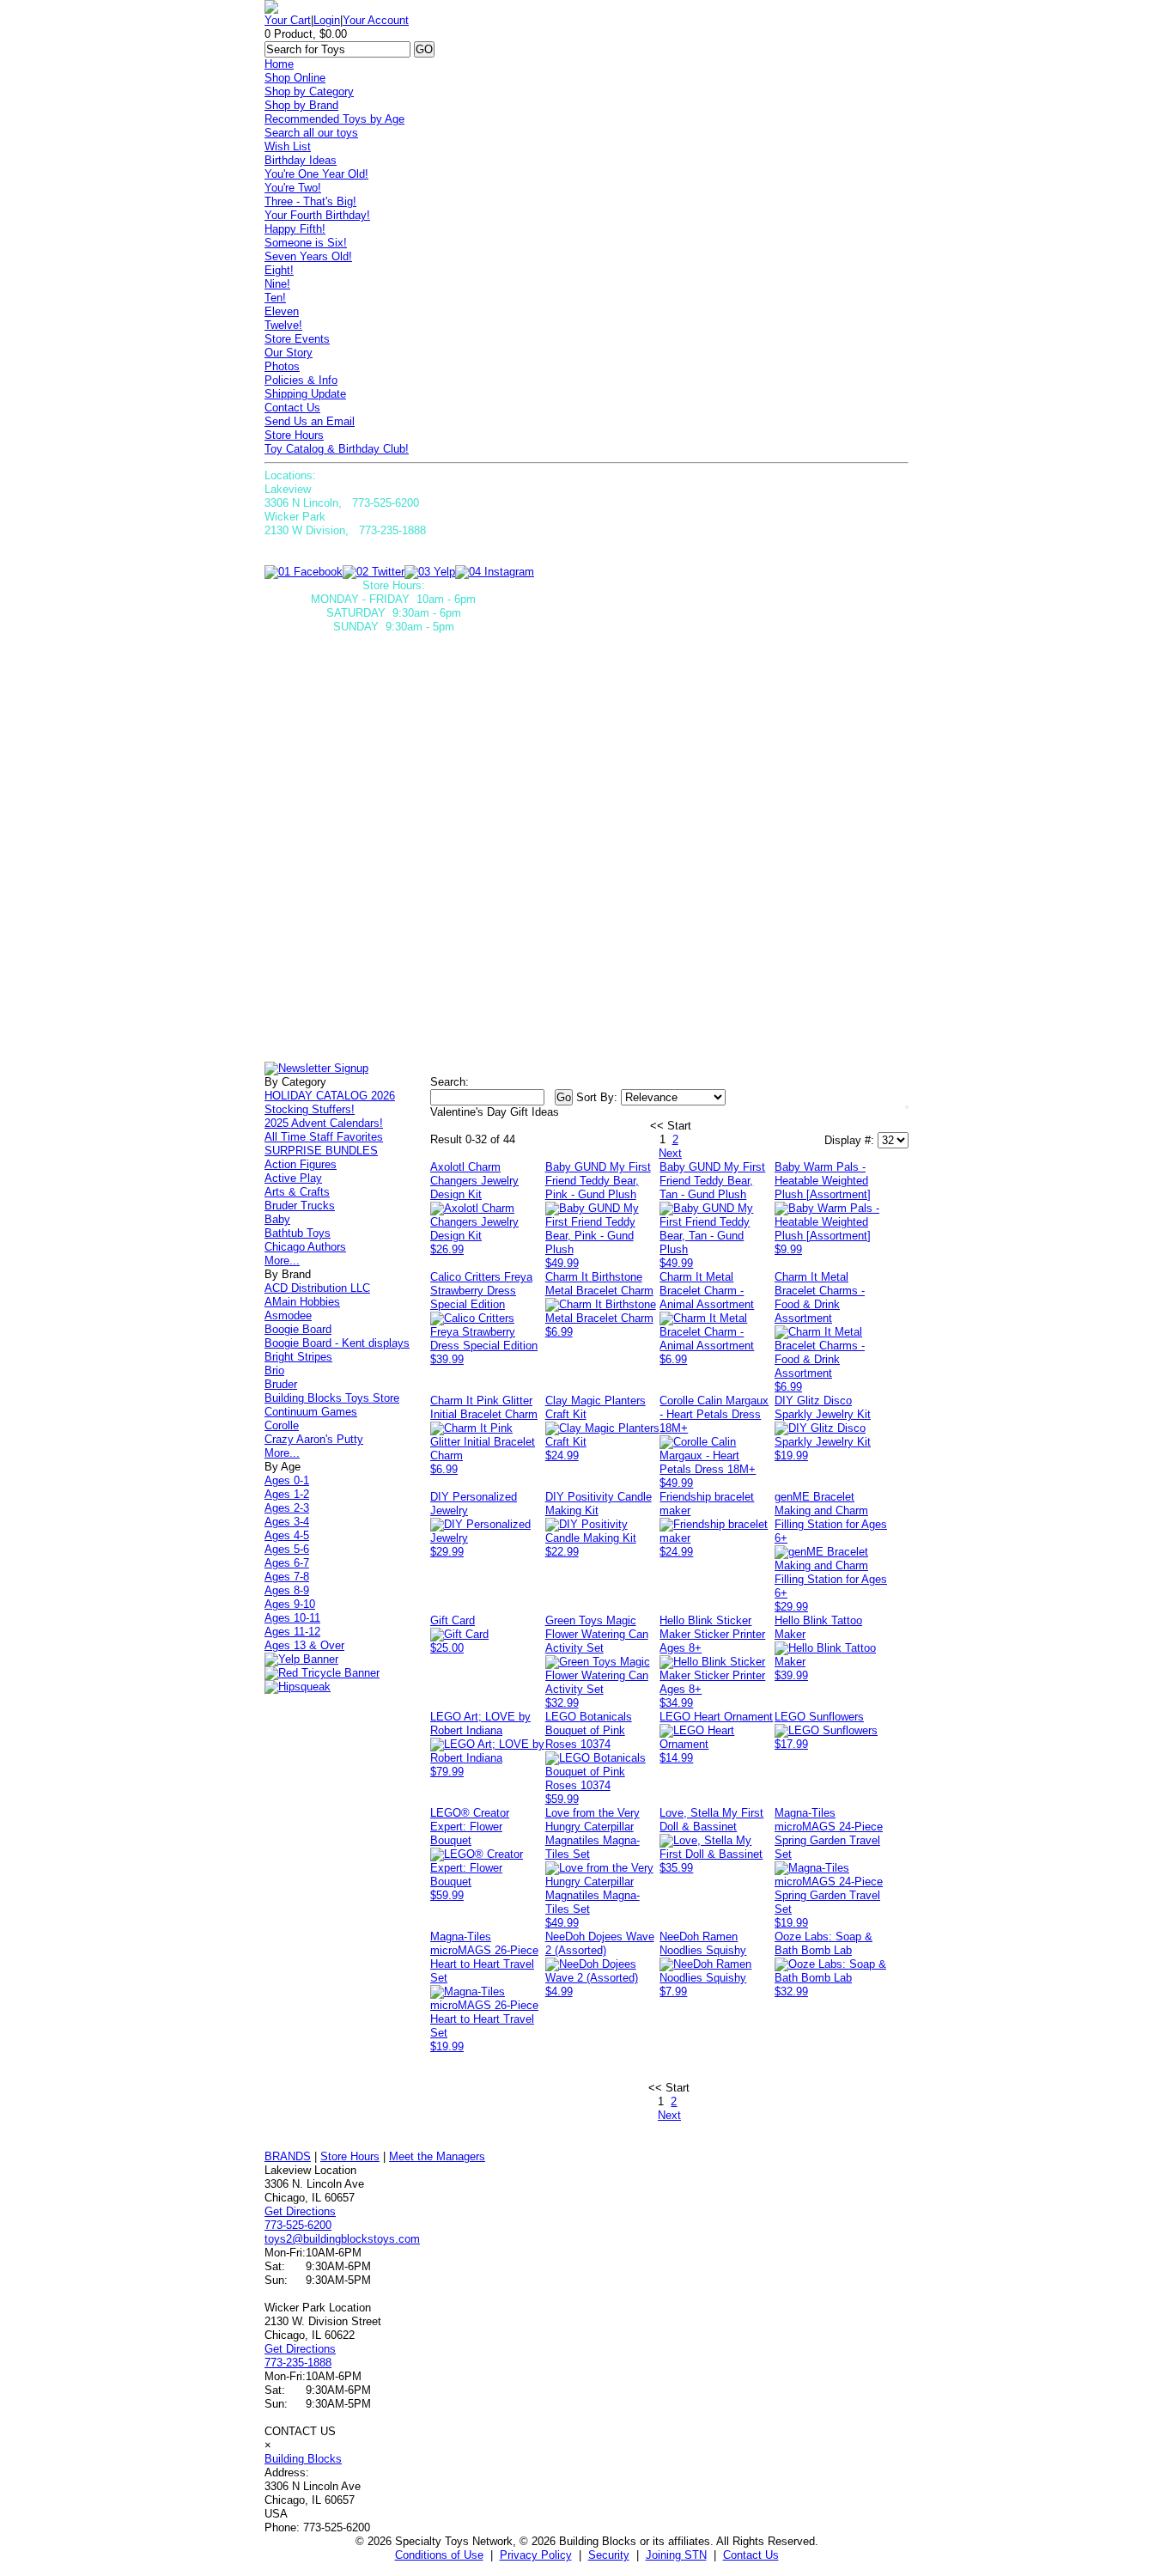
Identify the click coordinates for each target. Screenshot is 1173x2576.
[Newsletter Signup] (316, 1068)
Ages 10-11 (292, 1618)
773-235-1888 (298, 2363)
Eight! (279, 270)
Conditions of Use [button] (439, 2555)
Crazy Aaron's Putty (314, 1439)
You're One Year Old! (316, 174)
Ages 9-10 (290, 1604)
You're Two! (293, 188)
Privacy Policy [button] (536, 2555)
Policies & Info (301, 380)
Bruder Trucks (300, 1206)
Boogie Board (298, 1329)
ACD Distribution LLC (317, 1288)
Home (279, 64)
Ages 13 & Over (304, 1645)
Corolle (282, 1425)
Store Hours (294, 435)
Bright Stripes (298, 1357)
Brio (274, 1370)
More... (282, 1261)
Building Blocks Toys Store (332, 1398)
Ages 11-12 (292, 1632)
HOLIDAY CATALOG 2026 (330, 1096)
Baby (277, 1219)
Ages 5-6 (287, 1549)
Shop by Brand (301, 105)
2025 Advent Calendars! (324, 1123)
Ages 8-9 (287, 1590)
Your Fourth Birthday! (317, 215)
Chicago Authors (305, 1247)
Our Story (289, 353)
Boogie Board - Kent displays (337, 1343)
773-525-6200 (298, 2225)
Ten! (275, 298)
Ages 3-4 (287, 1522)
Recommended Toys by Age (334, 119)
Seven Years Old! (308, 256)
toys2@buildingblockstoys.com (342, 2239)
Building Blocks (303, 2459)
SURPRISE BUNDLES (321, 1151)
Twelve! (283, 325)
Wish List (288, 146)
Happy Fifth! (295, 229)
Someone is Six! (306, 243)
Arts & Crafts (297, 1192)
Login (327, 20)
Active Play (293, 1178)
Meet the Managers (437, 2156)
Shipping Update (305, 394)
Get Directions (300, 2211)
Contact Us (292, 408)
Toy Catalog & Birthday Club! (337, 449)
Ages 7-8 (287, 1577)
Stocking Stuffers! (310, 1109)
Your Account (376, 20)
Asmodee (288, 1315)
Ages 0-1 (287, 1480)
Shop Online (295, 78)
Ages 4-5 (287, 1535)
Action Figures (301, 1164)
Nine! (277, 284)
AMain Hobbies (302, 1302)
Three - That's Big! (310, 201)
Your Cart (288, 20)
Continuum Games (311, 1412)
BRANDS (288, 2156)
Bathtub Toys (298, 1233)
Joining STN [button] (676, 2555)
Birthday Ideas (301, 160)
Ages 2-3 (287, 1508)
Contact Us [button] (751, 2555)
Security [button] (609, 2555)
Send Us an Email (310, 421)
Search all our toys (311, 133)
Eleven (282, 311)
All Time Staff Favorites (324, 1137)
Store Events (297, 339)
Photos (282, 366)
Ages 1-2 (287, 1494)
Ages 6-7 (287, 1563)
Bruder (281, 1384)
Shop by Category (309, 91)
